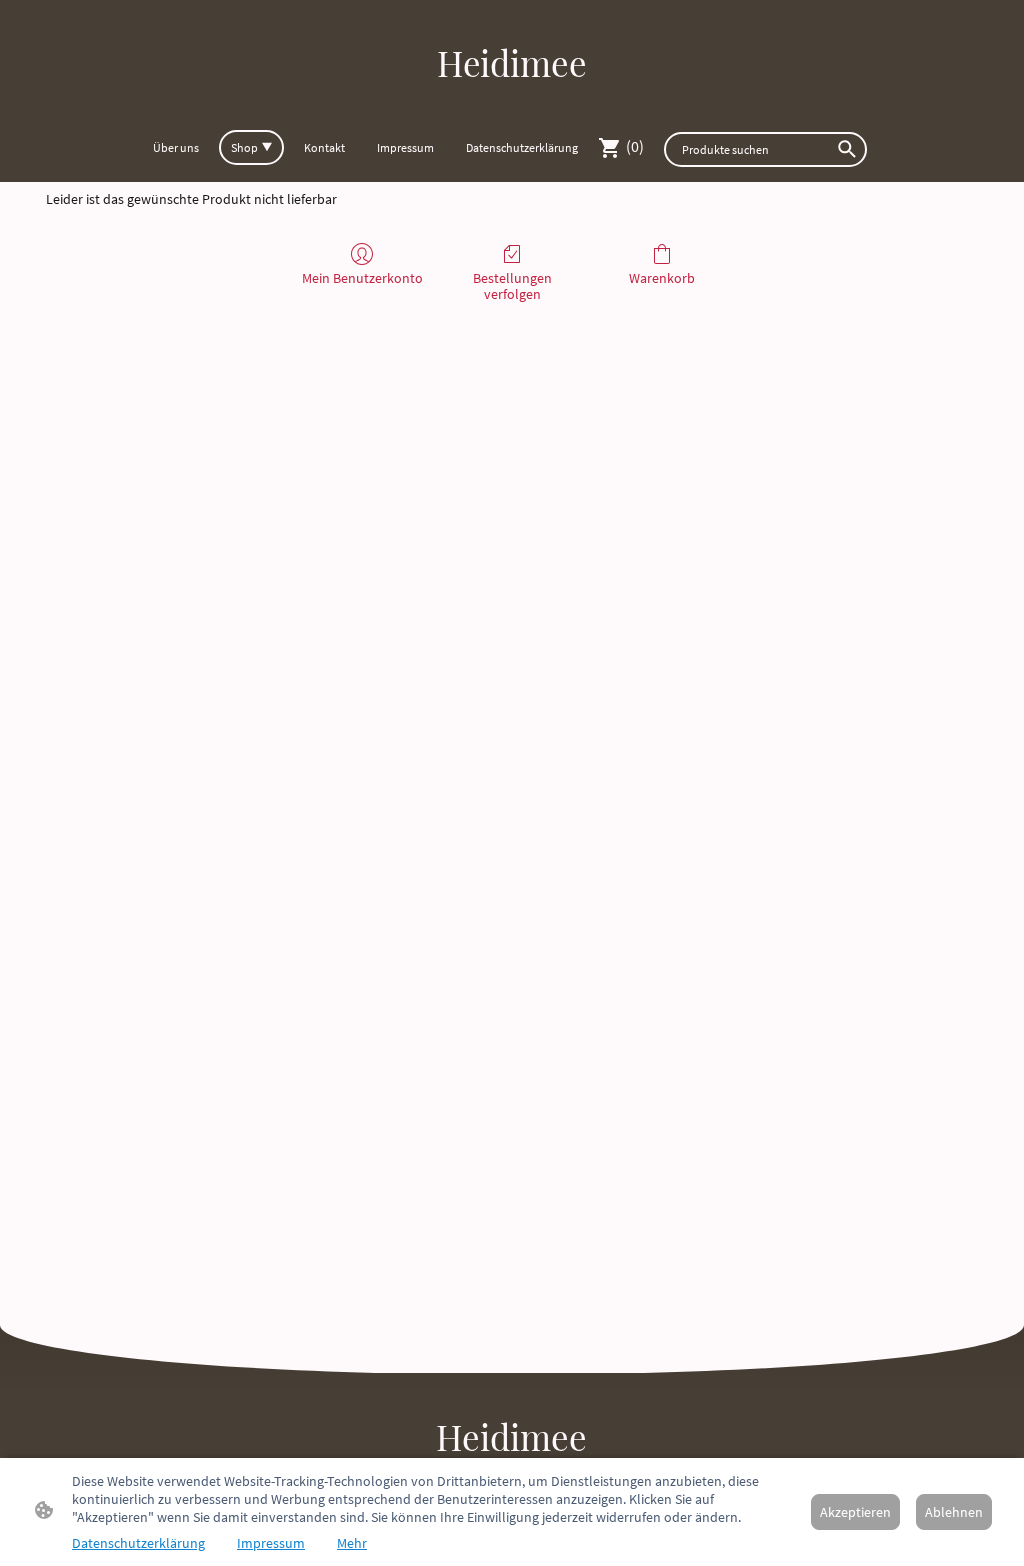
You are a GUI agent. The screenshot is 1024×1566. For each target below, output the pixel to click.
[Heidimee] (512, 104)
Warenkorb (662, 278)
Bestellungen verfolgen (512, 286)
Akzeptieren (855, 1512)
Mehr (352, 1543)
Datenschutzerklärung (138, 1543)
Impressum (271, 1543)
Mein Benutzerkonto (362, 278)
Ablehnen (954, 1512)
